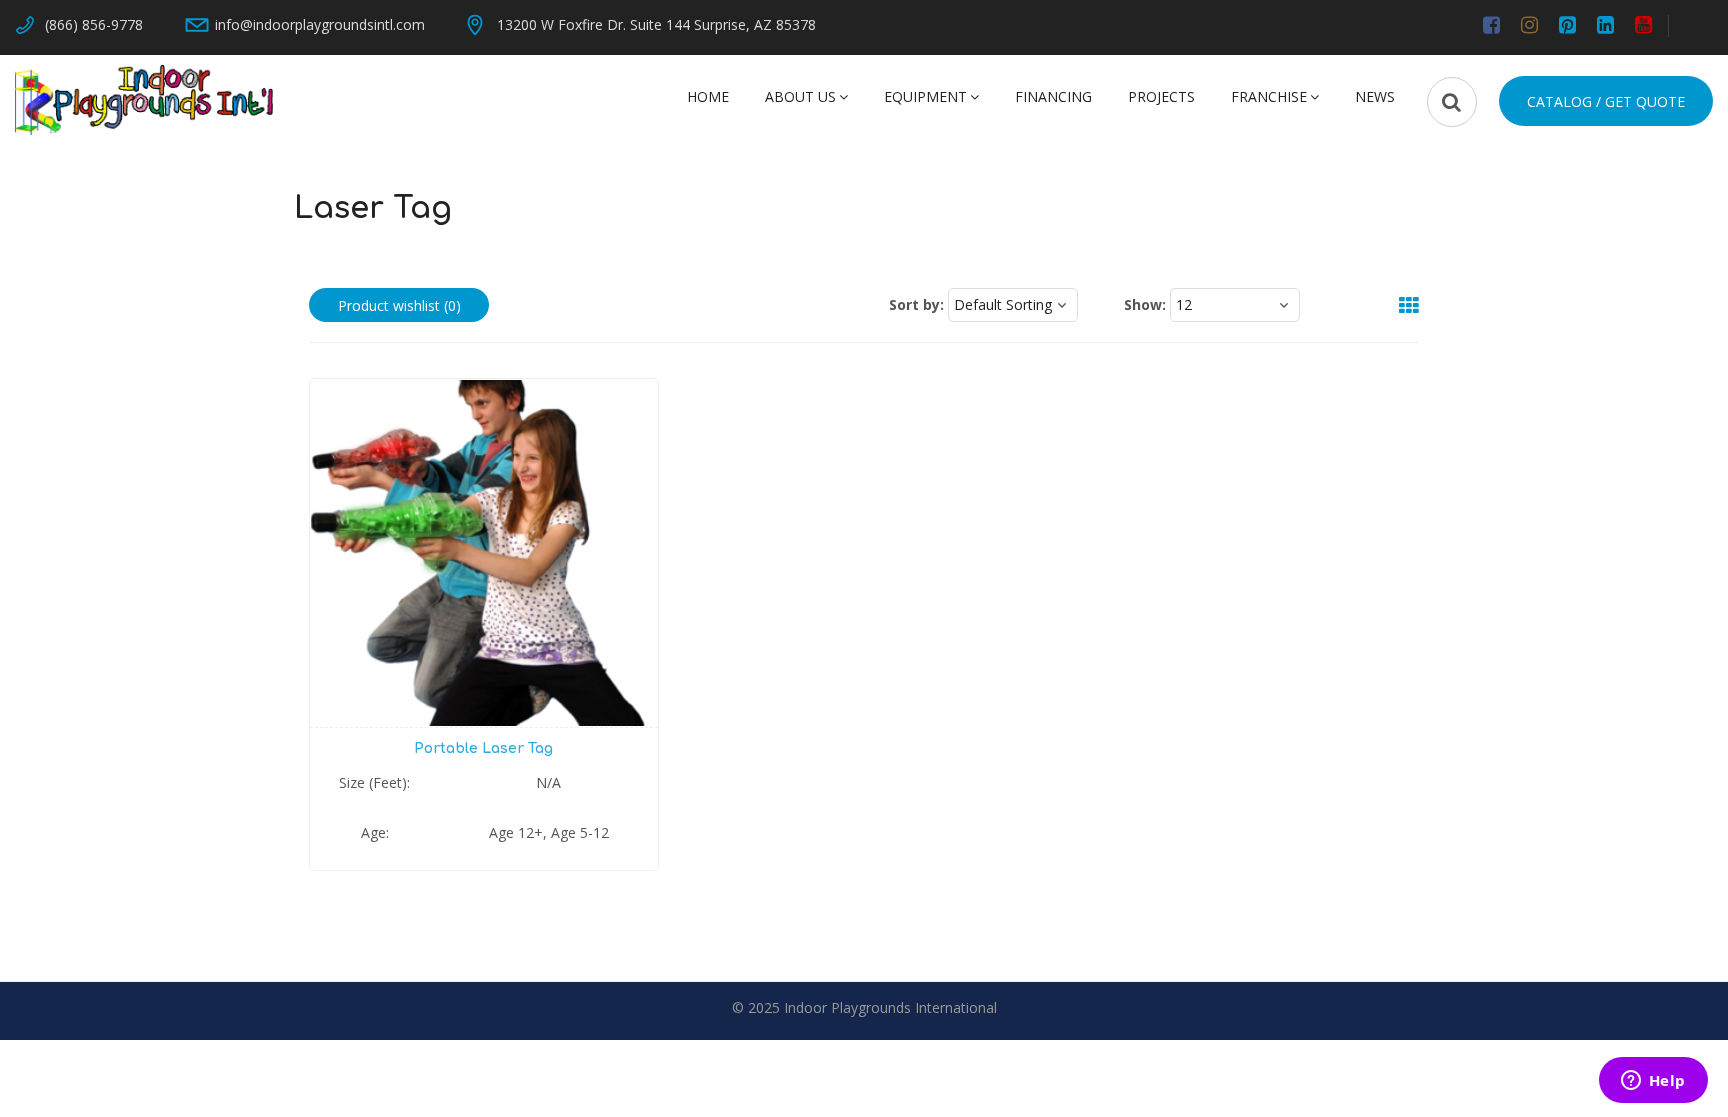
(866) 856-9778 (94, 24)
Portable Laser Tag (483, 748)
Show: (1145, 304)
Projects (1161, 96)
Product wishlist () (399, 305)
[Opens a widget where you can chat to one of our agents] (1653, 1082)
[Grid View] (1398, 306)
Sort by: (916, 304)
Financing (1053, 96)
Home (708, 96)
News (1375, 96)
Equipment (925, 96)
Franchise (1269, 96)
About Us (800, 96)
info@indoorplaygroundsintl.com (320, 24)
